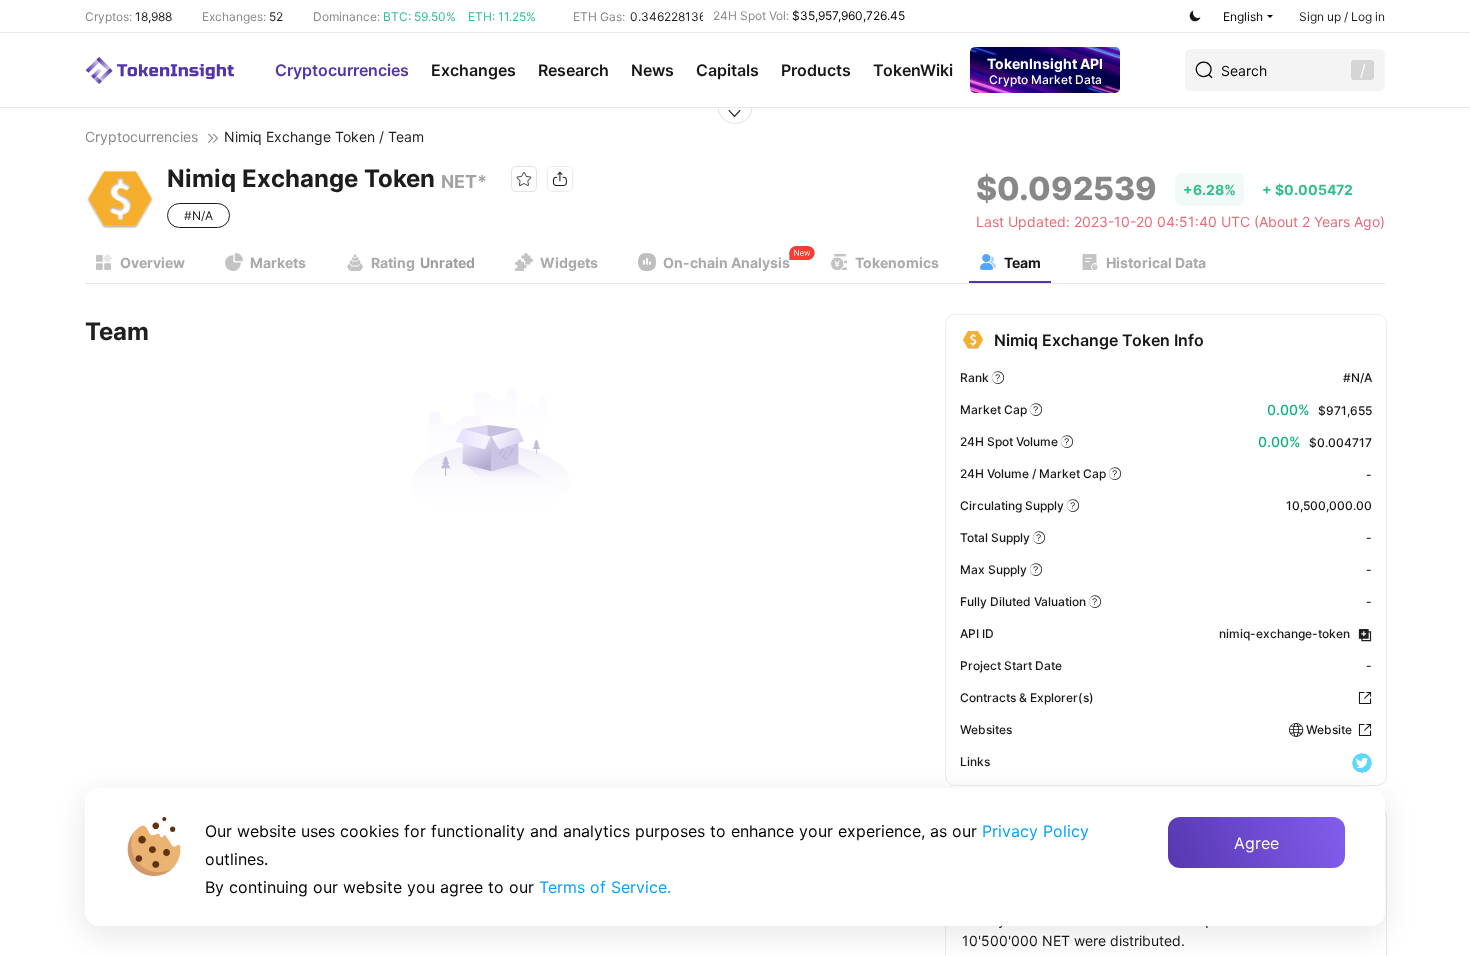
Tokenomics (897, 262)
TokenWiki (913, 70)
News (652, 70)
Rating (423, 262)
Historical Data (1156, 262)
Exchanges (473, 70)
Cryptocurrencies (342, 70)
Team (1022, 262)
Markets (278, 262)
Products (816, 70)
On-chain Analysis (726, 262)
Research (573, 70)
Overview (152, 262)
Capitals (727, 70)
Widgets (569, 262)
